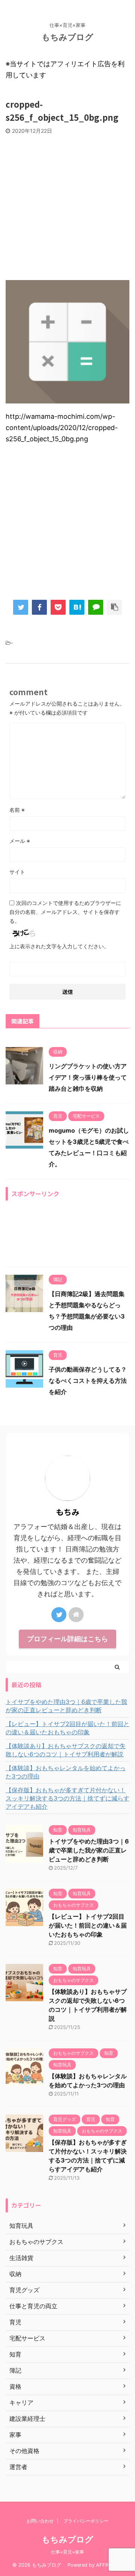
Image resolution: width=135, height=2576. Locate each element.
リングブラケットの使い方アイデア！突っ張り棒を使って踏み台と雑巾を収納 (88, 1077)
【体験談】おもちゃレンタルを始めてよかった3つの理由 (66, 1772)
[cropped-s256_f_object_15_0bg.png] (77, 607)
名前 (17, 810)
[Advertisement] (67, 205)
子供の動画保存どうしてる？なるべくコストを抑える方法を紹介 (88, 1381)
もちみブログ (72, 37)
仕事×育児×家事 (67, 2552)
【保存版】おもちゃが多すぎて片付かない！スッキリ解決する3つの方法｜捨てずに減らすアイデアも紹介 (67, 1798)
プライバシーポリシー (86, 2521)
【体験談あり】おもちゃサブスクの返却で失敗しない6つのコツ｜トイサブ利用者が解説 (66, 1750)
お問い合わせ (40, 2521)
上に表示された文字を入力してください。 (59, 946)
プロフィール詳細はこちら (67, 1639)
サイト (17, 872)
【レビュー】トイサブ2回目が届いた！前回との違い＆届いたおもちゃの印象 (67, 1728)
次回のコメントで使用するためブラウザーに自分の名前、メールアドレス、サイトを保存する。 (65, 912)
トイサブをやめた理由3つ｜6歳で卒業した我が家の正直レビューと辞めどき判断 (66, 1706)
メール (20, 841)
